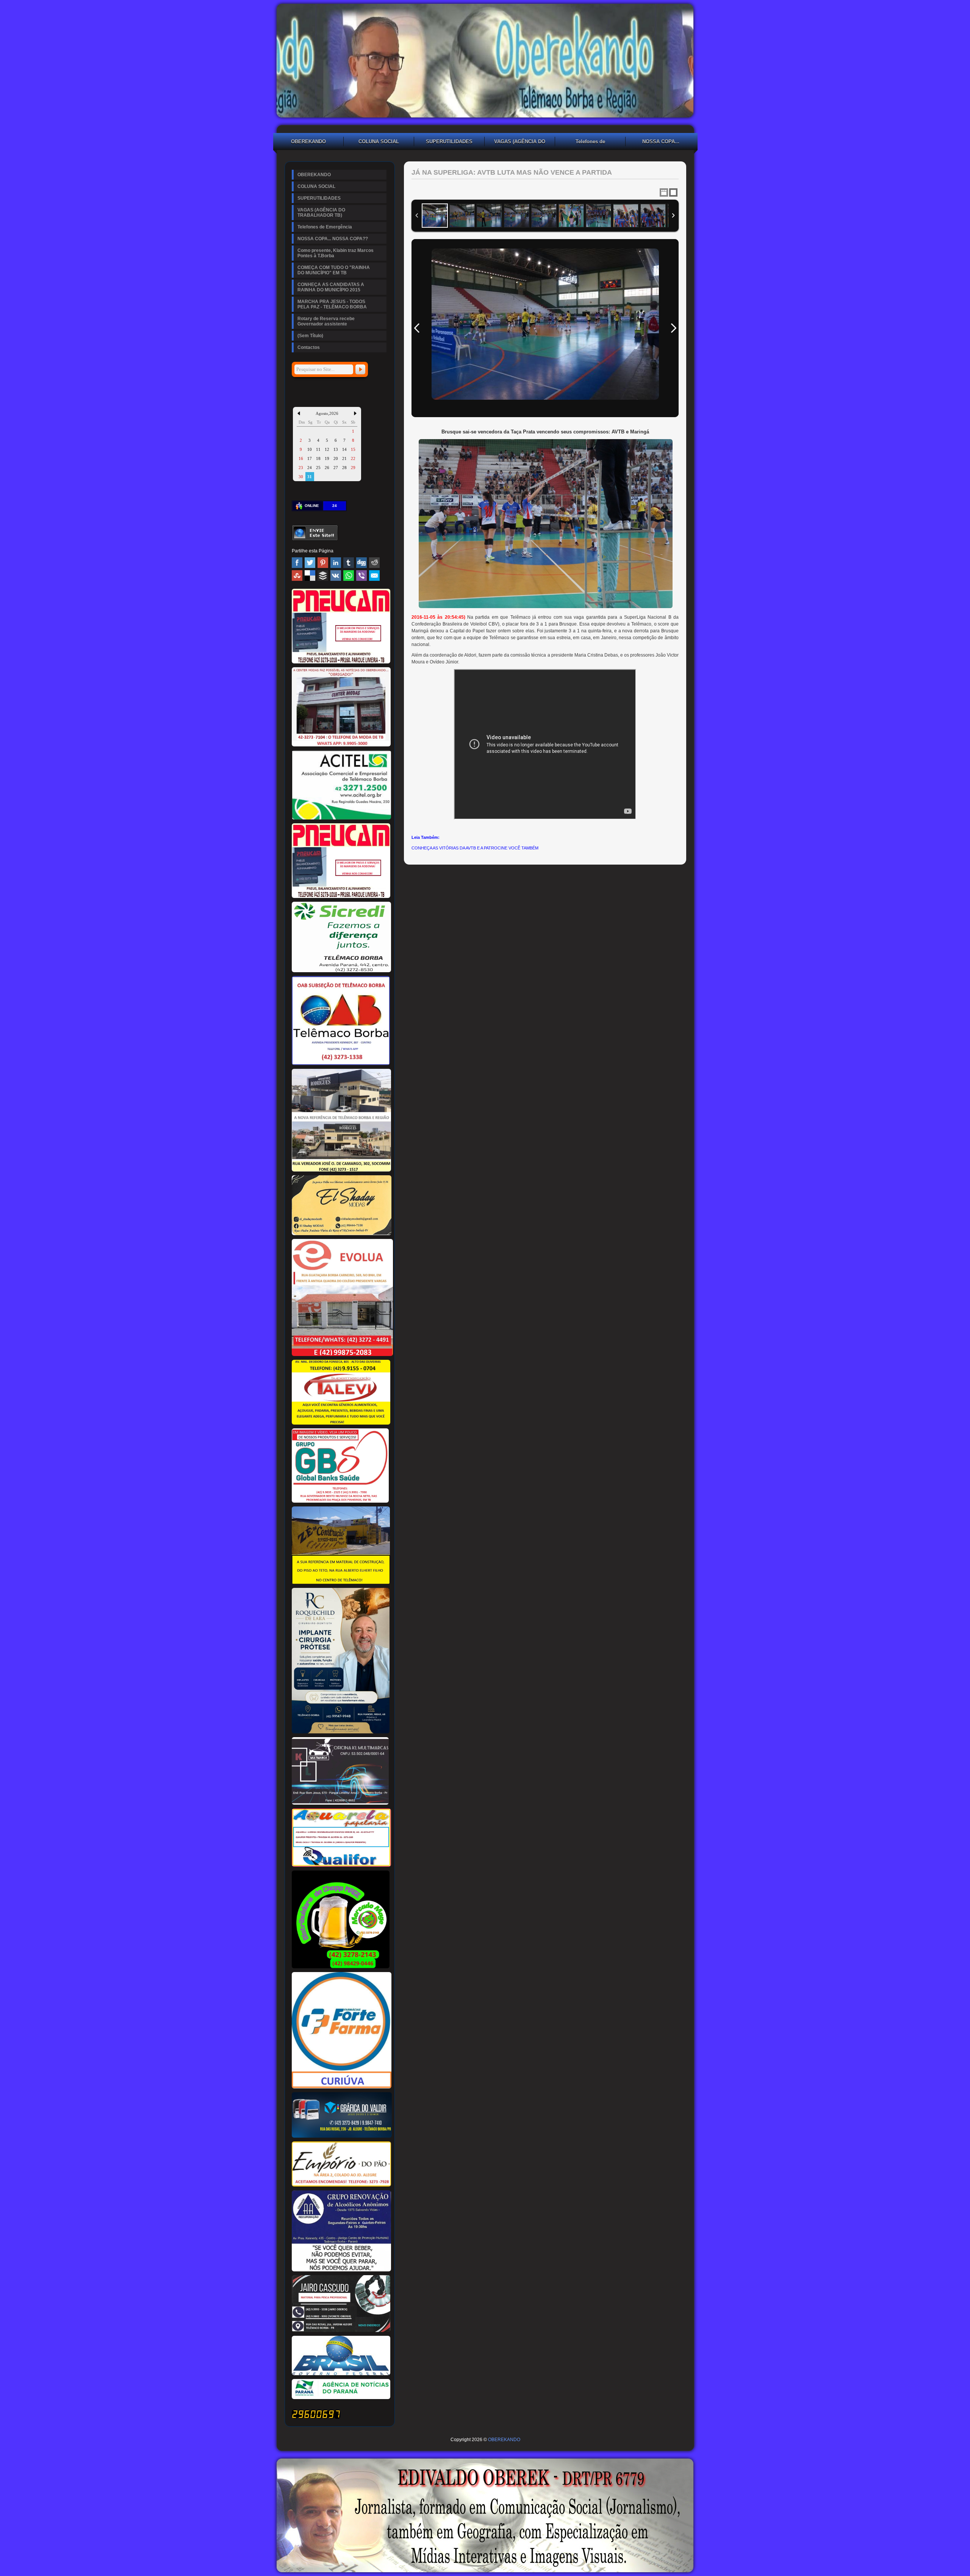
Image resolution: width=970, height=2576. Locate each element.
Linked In (336, 563)
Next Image (673, 328)
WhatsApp (349, 576)
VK (336, 576)
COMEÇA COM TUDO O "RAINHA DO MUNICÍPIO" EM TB (334, 270)
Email (374, 576)
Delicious (310, 576)
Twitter (310, 563)
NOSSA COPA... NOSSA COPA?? (661, 142)
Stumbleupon (297, 576)
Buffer (323, 576)
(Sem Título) (310, 336)
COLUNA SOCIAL (379, 142)
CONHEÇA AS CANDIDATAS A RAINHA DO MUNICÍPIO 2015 (331, 287)
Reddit (374, 563)
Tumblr (349, 563)
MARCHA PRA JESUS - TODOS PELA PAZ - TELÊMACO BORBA (332, 304)
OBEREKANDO (308, 142)
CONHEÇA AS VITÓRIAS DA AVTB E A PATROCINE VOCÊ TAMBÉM (475, 848)
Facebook (297, 563)
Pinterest (323, 563)
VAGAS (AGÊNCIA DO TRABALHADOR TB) (520, 142)
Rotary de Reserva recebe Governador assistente (326, 321)
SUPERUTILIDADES (449, 142)
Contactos (309, 347)
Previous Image (417, 328)
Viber (361, 576)
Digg (361, 563)
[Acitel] (341, 818)
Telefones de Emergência (590, 142)
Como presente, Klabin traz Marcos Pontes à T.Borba (336, 253)
